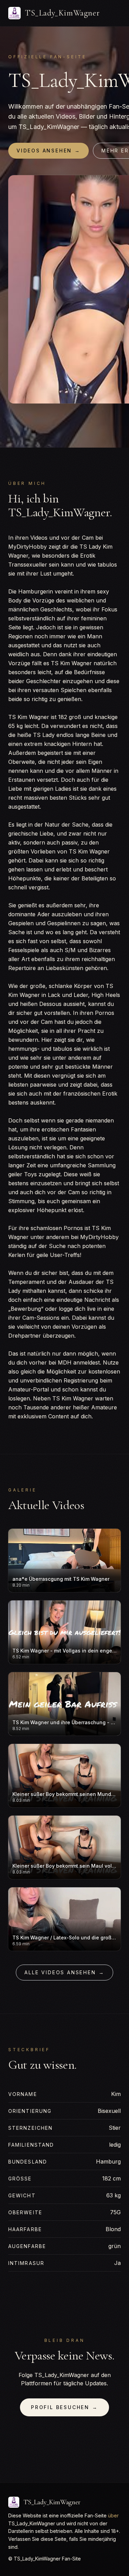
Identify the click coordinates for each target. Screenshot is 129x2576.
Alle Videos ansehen (64, 1972)
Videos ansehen (49, 151)
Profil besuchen (64, 2407)
